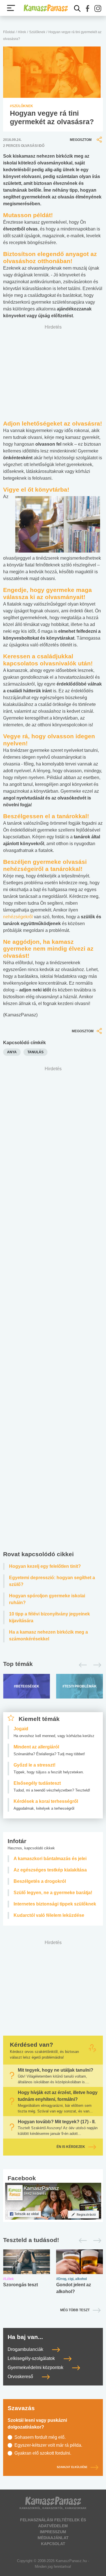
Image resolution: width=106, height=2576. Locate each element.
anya (12, 1052)
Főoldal (9, 32)
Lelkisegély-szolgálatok (32, 2358)
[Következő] (96, 1665)
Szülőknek (37, 32)
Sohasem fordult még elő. (40, 2437)
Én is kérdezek (71, 2147)
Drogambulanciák (26, 2349)
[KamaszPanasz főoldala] (46, 8)
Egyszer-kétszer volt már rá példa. (48, 2445)
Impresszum (53, 2532)
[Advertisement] (53, 1310)
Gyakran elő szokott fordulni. (43, 2453)
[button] (88, 9)
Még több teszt (75, 2310)
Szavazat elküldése (72, 2467)
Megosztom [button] (81, 140)
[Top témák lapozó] (53, 1665)
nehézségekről (18, 917)
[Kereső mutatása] (77, 9)
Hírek (22, 32)
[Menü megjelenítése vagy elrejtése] (11, 8)
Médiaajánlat (53, 2538)
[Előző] (81, 1665)
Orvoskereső (21, 2377)
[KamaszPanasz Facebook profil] (53, 2201)
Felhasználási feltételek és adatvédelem (53, 2523)
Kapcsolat (53, 2544)
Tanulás (35, 1052)
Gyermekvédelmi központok (36, 2367)
